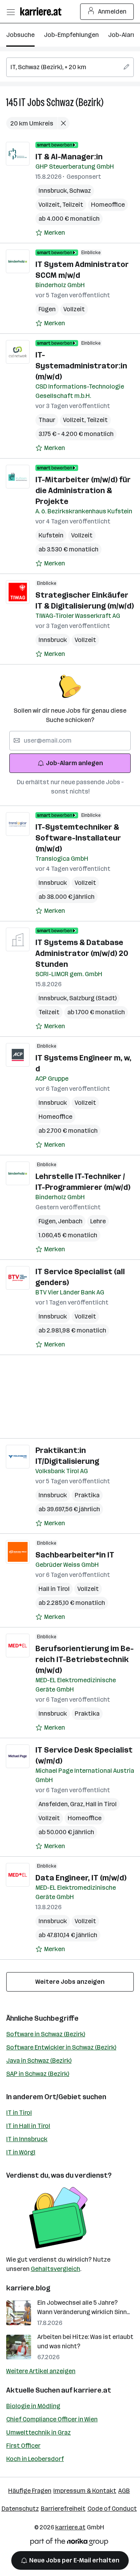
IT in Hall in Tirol (28, 2126)
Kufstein (51, 535)
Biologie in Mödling (33, 2406)
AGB (124, 2491)
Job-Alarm (123, 35)
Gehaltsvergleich (55, 2269)
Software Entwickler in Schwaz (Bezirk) (61, 2047)
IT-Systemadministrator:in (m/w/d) (81, 366)
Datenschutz (20, 2509)
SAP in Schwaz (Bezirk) (38, 2074)
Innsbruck (54, 191)
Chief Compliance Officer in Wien (52, 2419)
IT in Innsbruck (27, 2139)
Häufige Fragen (30, 2491)
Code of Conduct (112, 2509)
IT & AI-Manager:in (69, 157)
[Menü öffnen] (10, 12)
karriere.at (92, 2390)
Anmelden (112, 11)
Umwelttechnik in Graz (38, 2432)
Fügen (47, 309)
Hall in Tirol (54, 1589)
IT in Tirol (19, 2113)
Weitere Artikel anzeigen (41, 2371)
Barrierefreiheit (63, 2509)
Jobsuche (20, 35)
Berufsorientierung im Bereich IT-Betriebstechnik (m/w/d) (85, 1659)
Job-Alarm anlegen (74, 763)
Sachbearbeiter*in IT (75, 1555)
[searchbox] (70, 67)
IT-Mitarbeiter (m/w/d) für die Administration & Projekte (83, 490)
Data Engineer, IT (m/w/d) (81, 1878)
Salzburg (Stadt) (93, 998)
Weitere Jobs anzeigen (70, 1982)
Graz (78, 1804)
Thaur (47, 420)
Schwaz (80, 191)
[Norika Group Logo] (69, 2543)
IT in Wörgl (21, 2152)
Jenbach (70, 1221)
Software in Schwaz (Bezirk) (46, 2034)
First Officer (23, 2446)
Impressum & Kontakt (85, 2491)
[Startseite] (43, 11)
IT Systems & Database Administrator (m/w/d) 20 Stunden (82, 953)
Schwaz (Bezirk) (75, 102)
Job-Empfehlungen (71, 35)
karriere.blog (28, 2288)
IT (22, 102)
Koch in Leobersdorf (35, 2459)
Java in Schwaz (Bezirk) (39, 2061)
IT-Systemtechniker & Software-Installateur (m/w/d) (78, 838)
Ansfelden (54, 1804)
